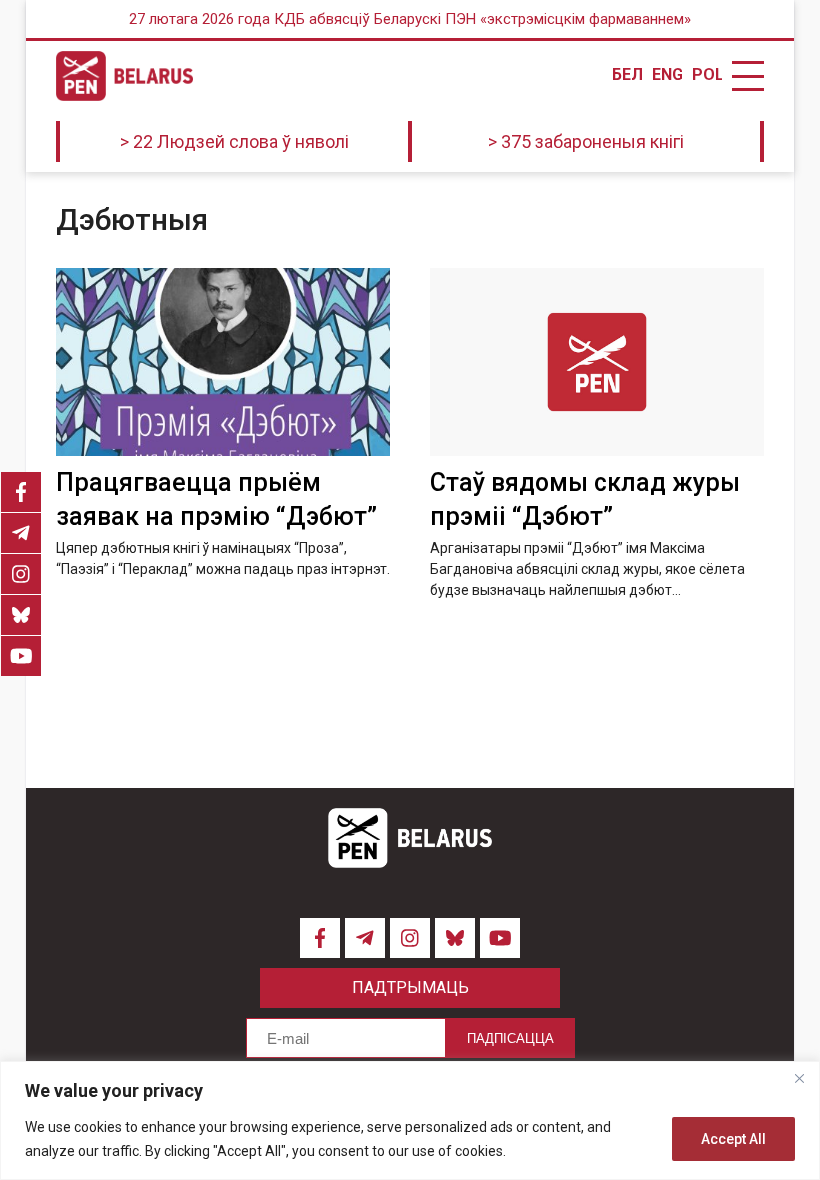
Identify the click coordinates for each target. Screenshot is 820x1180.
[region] (410, 1120)
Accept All (733, 1139)
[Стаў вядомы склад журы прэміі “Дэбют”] (597, 362)
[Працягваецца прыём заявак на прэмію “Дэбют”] (223, 362)
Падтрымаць (410, 987)
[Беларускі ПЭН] (124, 76)
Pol (707, 75)
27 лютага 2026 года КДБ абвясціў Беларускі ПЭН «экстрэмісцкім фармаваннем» (410, 19)
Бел (627, 75)
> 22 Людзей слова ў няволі (234, 141)
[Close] (799, 1078)
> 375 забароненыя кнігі (586, 141)
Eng (667, 75)
